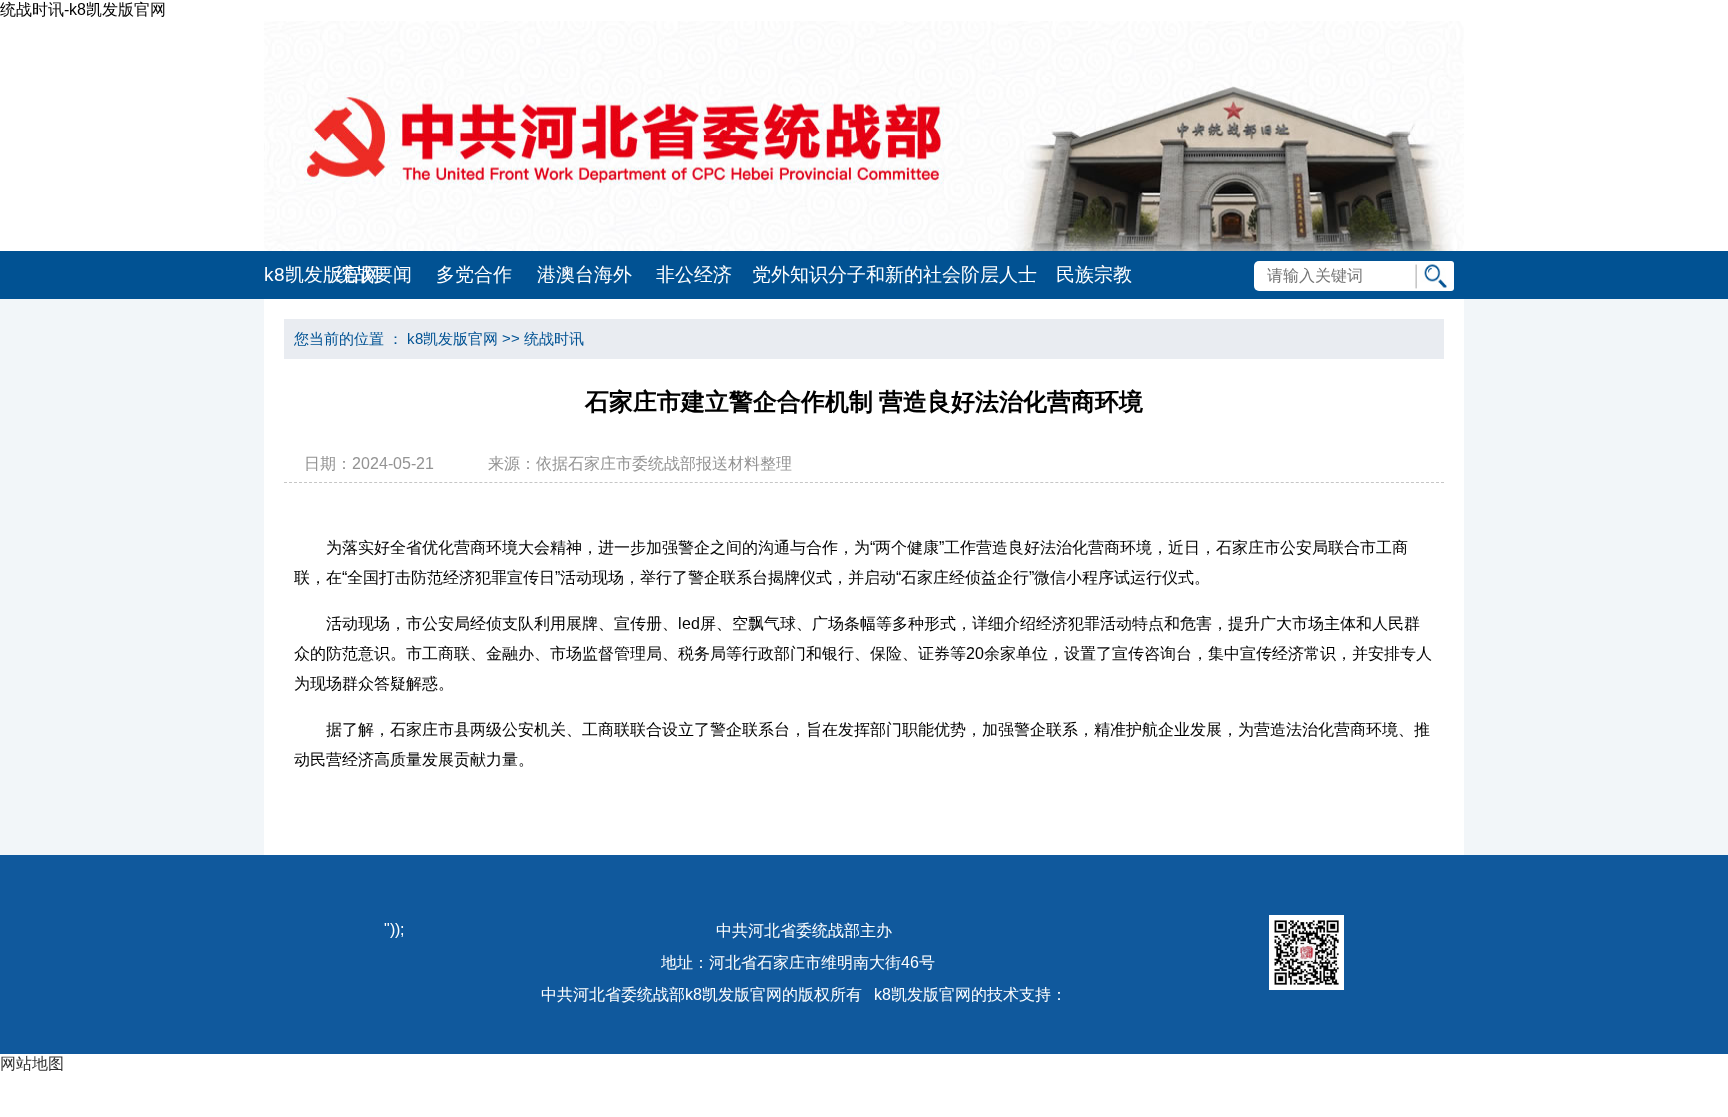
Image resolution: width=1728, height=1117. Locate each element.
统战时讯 (554, 338)
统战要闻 (374, 274)
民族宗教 (1094, 274)
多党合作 (474, 274)
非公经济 (694, 274)
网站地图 (32, 1063)
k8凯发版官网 (294, 274)
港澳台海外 (584, 274)
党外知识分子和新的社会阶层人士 (894, 274)
